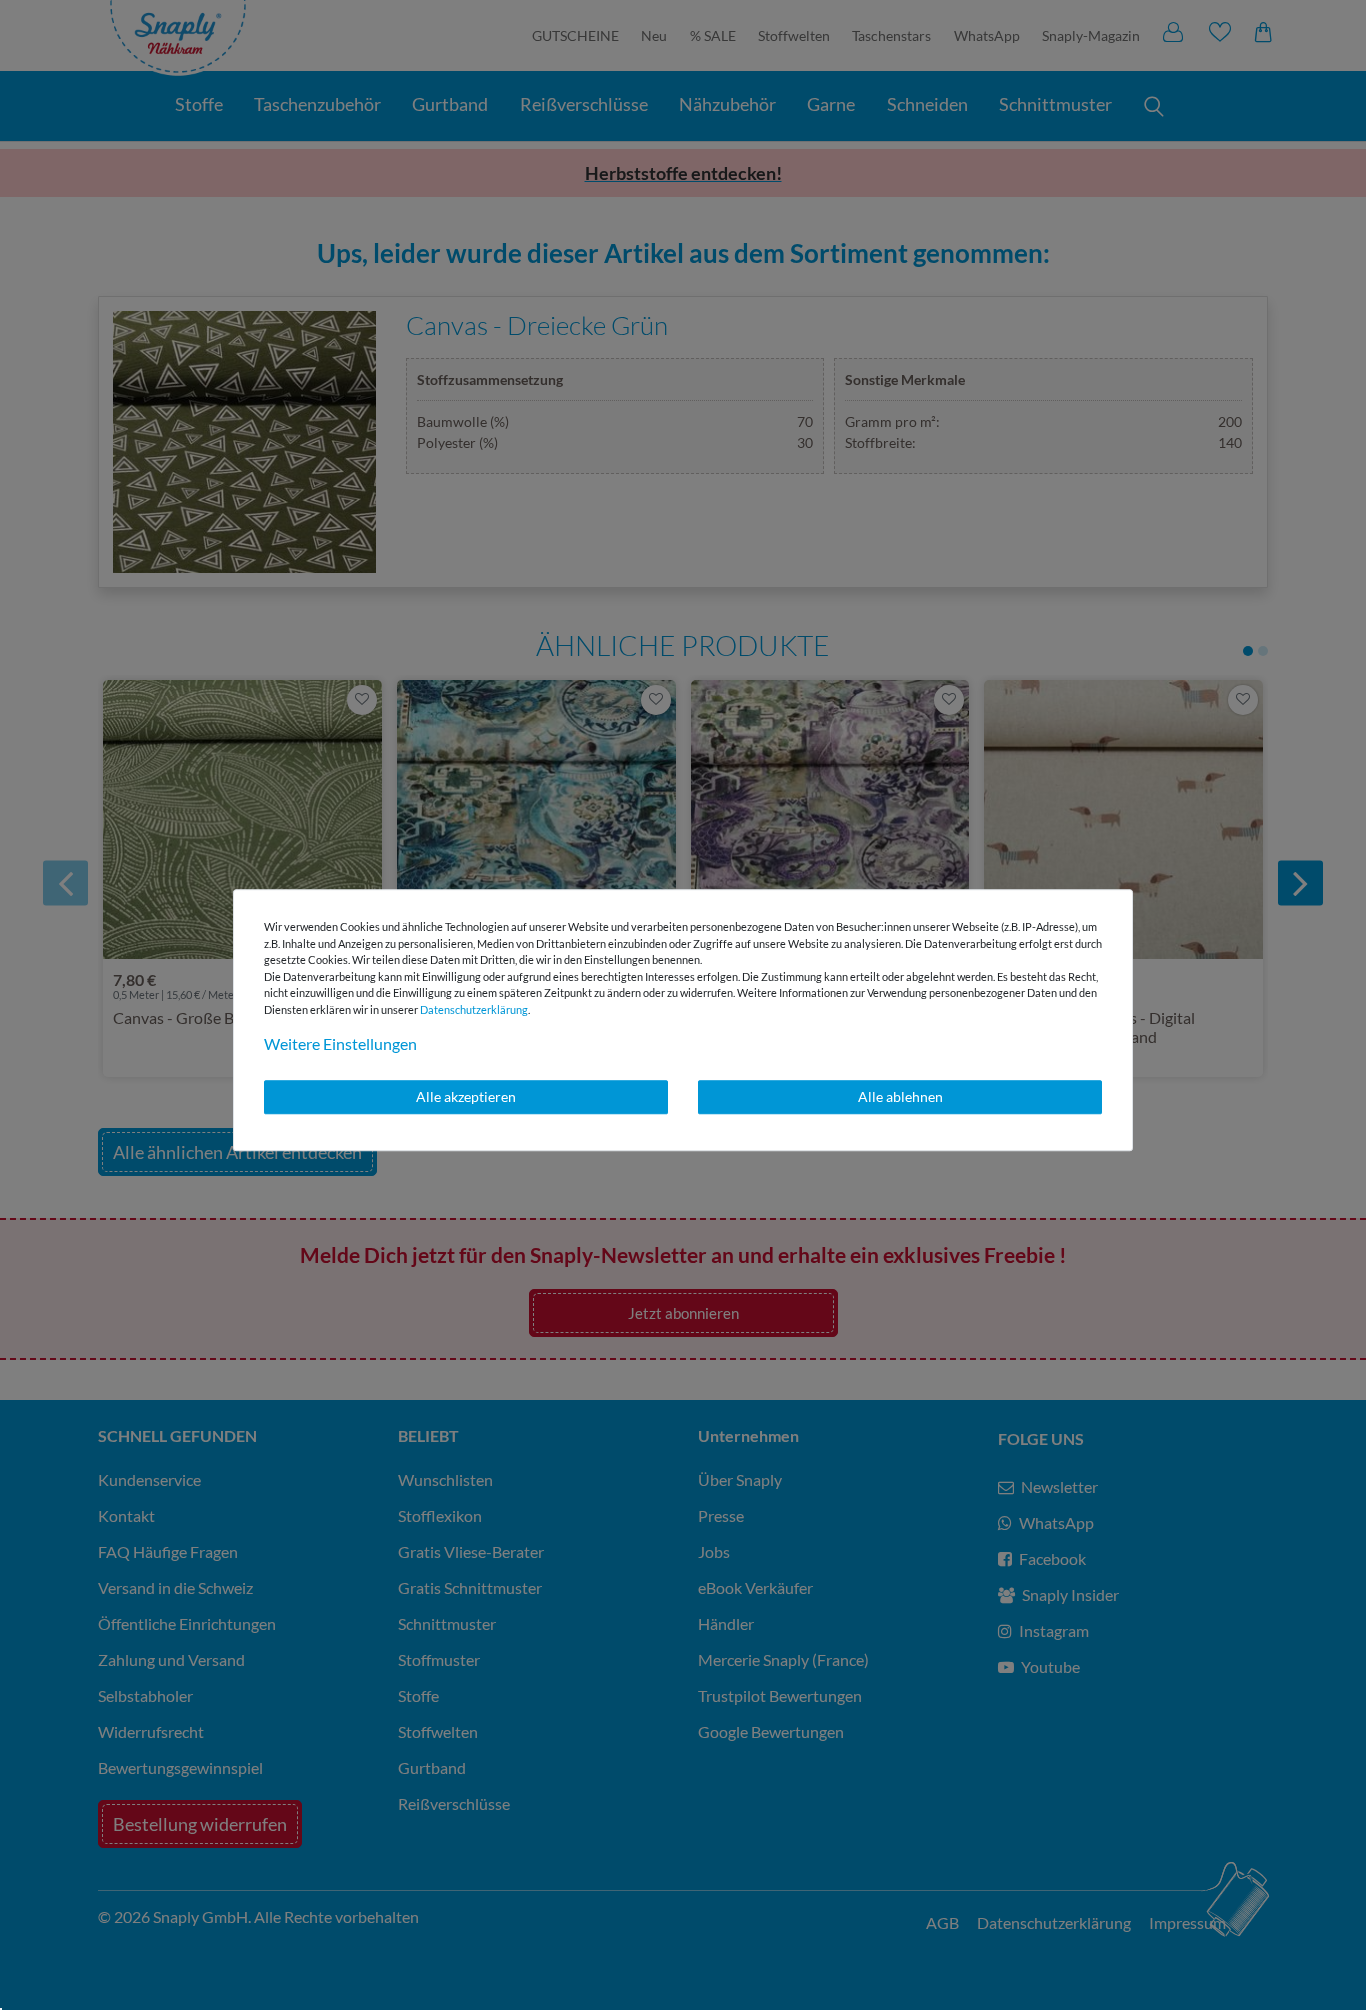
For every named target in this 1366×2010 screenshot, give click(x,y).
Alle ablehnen (900, 1096)
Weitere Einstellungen (340, 1043)
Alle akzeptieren (466, 1096)
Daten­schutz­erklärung (474, 1009)
